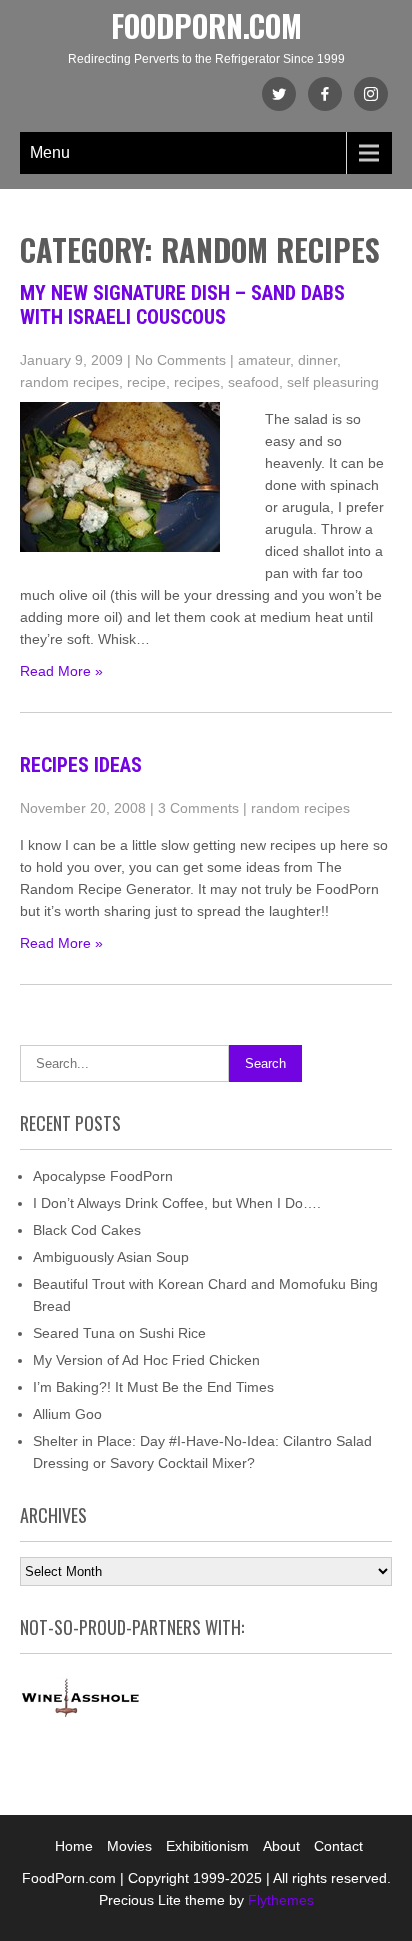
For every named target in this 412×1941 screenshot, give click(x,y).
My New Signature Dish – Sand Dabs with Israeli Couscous (182, 305)
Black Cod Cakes (87, 1230)
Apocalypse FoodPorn (103, 1176)
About (281, 1846)
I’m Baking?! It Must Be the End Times (153, 1387)
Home (74, 1846)
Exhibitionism (207, 1846)
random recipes (69, 382)
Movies (129, 1846)
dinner (317, 360)
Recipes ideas (81, 765)
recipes (197, 382)
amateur (264, 360)
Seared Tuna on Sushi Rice (119, 1333)
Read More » (61, 671)
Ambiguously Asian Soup (111, 1257)
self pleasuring (333, 382)
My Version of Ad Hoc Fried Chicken (146, 1360)
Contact (338, 1846)
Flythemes (279, 1900)
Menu (50, 152)
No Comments (180, 360)
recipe (146, 382)
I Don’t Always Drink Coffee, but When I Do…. (177, 1203)
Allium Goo (67, 1414)
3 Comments (198, 808)
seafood (253, 382)
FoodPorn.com (206, 25)
